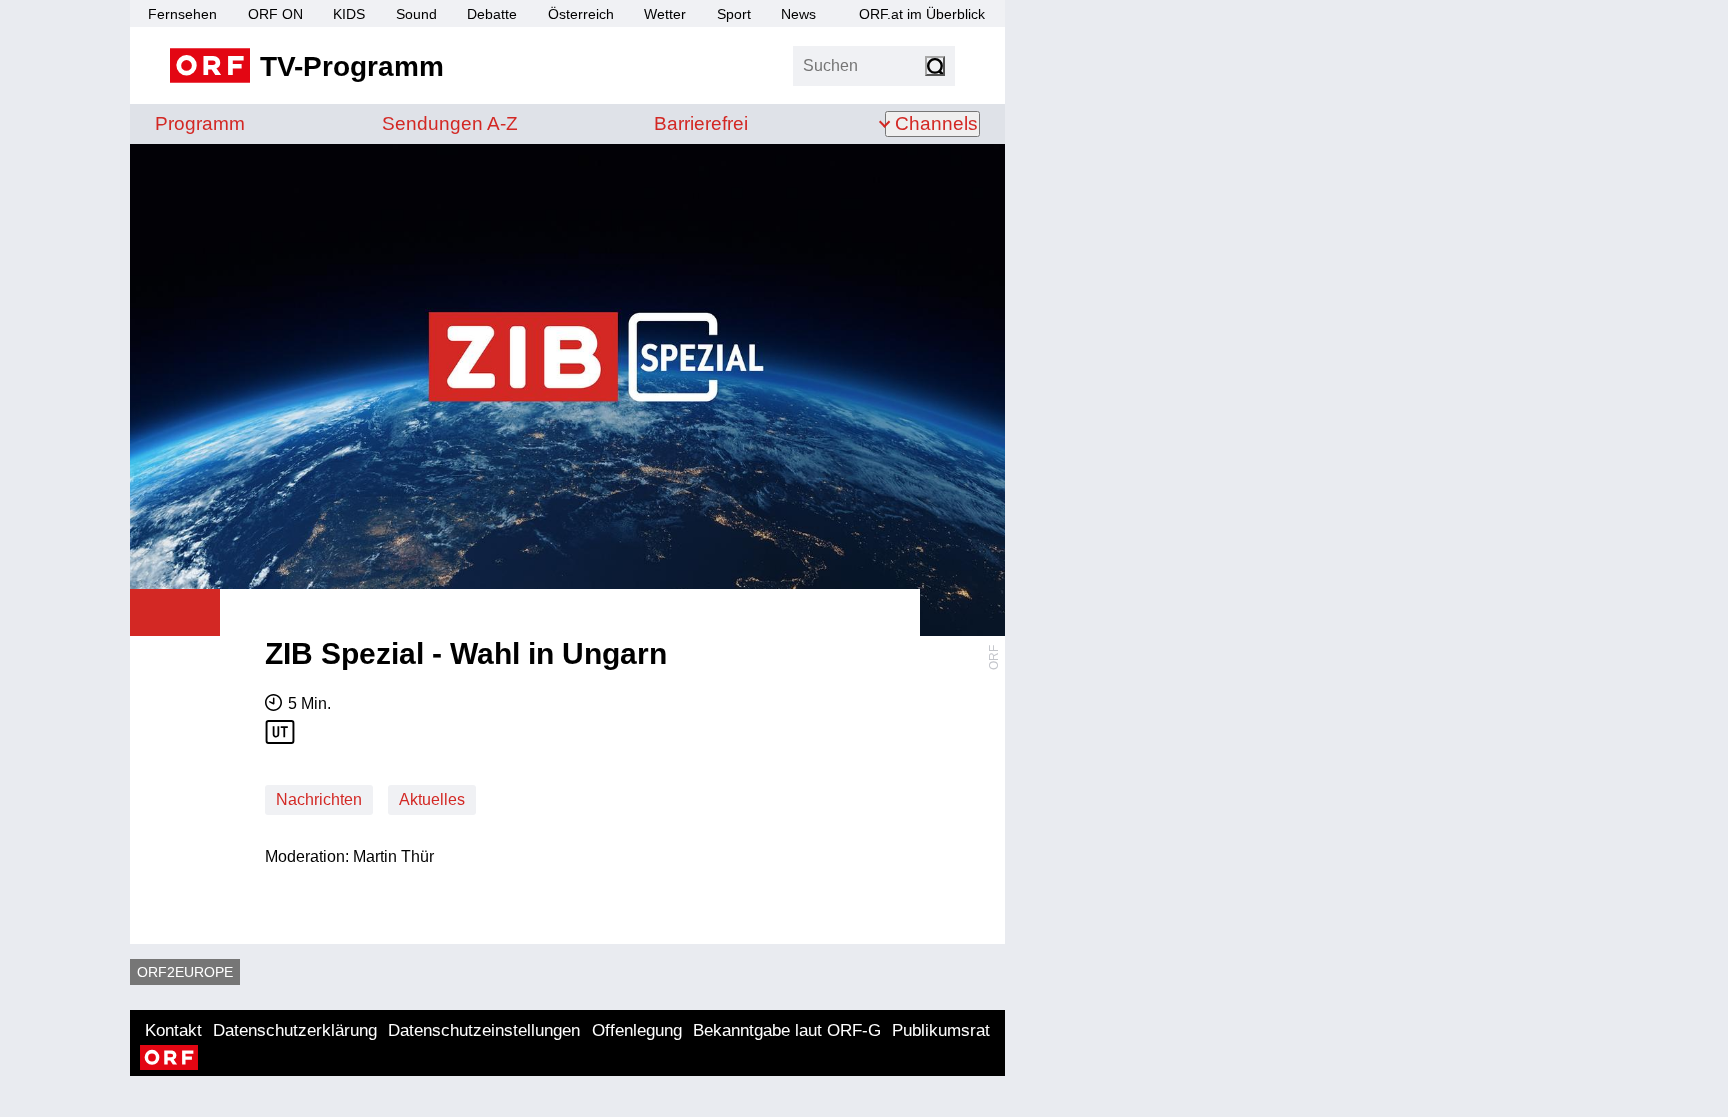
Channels (936, 123)
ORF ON (275, 14)
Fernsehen (182, 14)
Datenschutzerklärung (295, 1030)
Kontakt (173, 1030)
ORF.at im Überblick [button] (922, 14)
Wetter (665, 14)
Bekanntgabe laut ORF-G (787, 1030)
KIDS (349, 14)
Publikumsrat (941, 1030)
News (798, 14)
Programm (200, 123)
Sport (734, 14)
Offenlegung (637, 1030)
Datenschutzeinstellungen (484, 1030)
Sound (416, 14)
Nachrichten (319, 799)
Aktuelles (432, 799)
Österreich (581, 14)
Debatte (492, 14)
